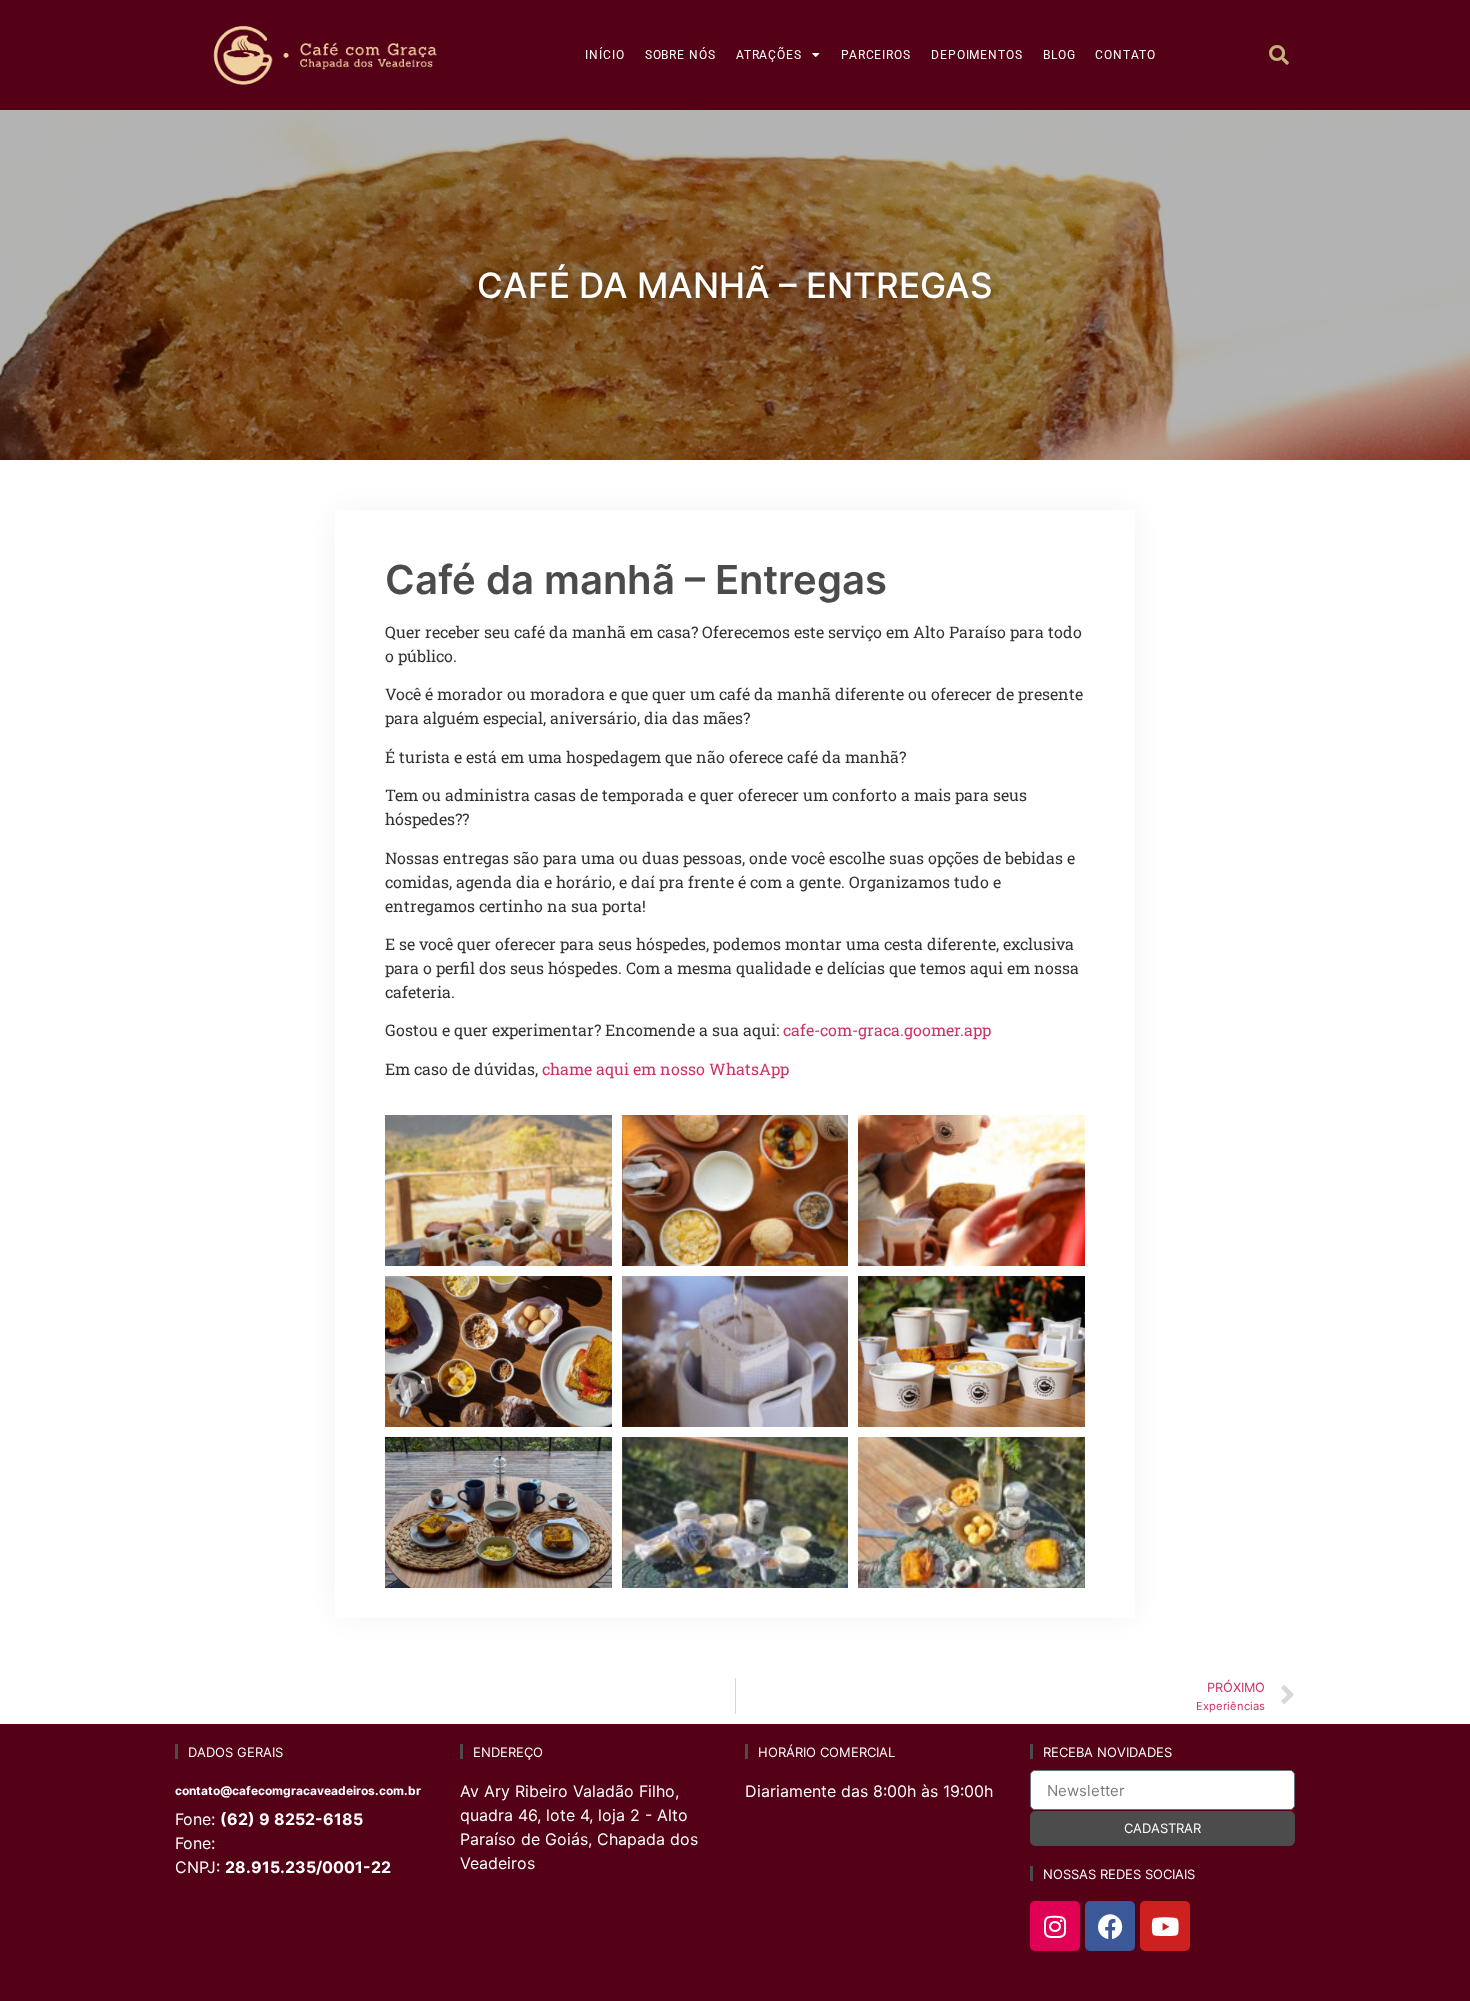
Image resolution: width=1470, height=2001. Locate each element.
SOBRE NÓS (680, 55)
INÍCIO (604, 55)
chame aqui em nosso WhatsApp (665, 1068)
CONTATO (1125, 55)
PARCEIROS (876, 55)
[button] (1279, 55)
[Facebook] (1110, 1926)
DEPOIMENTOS (977, 55)
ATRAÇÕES (769, 55)
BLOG (1059, 55)
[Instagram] (1055, 1926)
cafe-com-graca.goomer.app (887, 1029)
